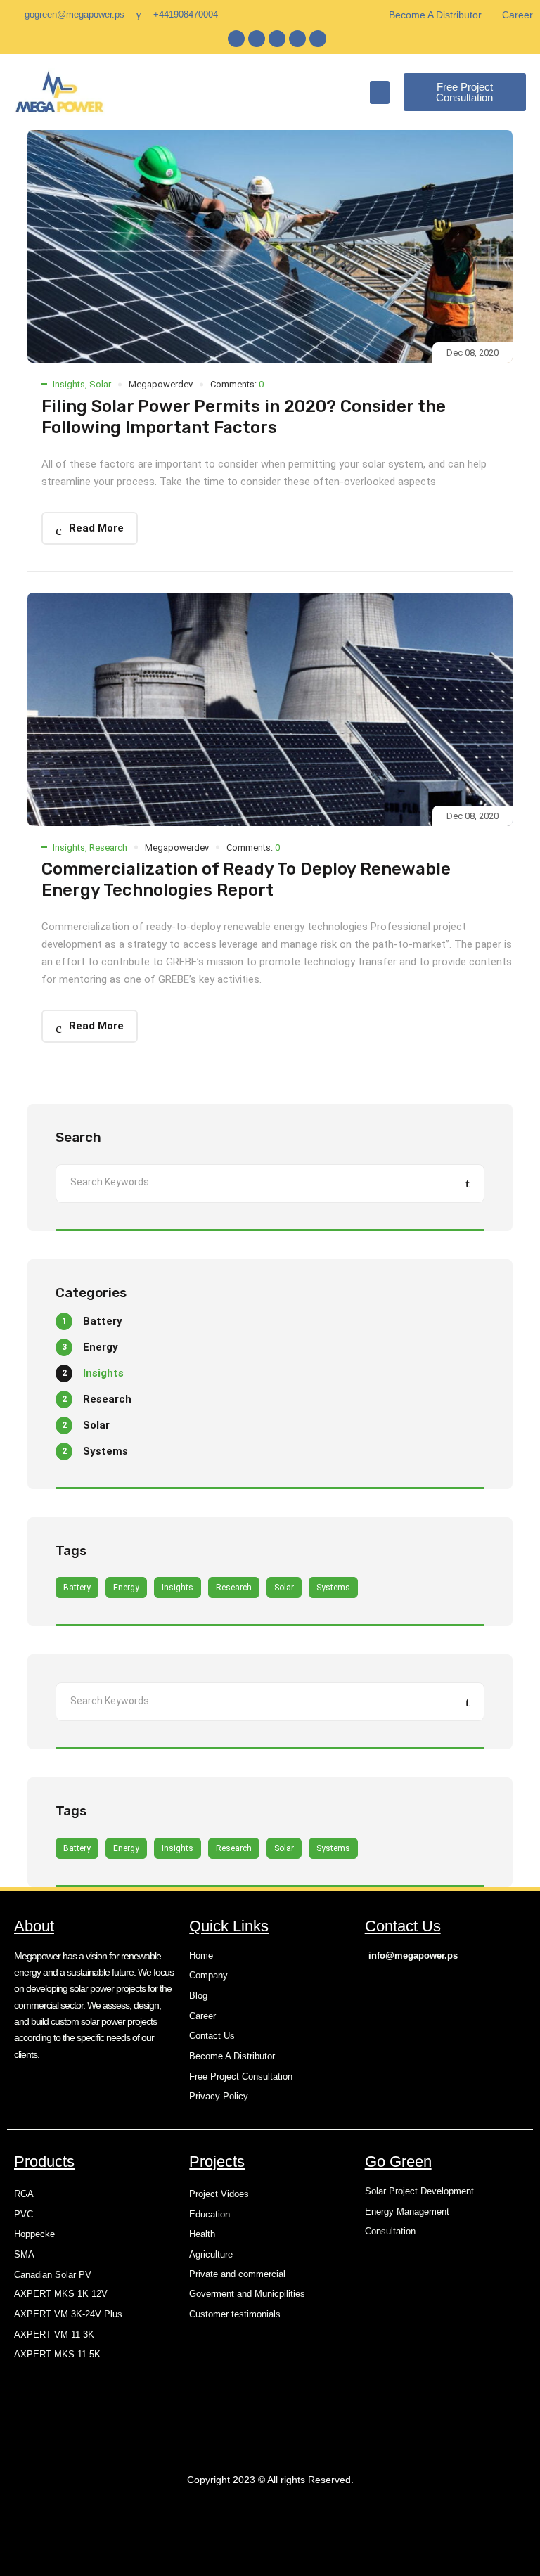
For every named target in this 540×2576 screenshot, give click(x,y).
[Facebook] (236, 39)
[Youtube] (318, 39)
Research (108, 848)
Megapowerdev (161, 384)
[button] (380, 92)
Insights (69, 384)
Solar (100, 384)
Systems (333, 1588)
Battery (77, 1588)
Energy (126, 1588)
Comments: (237, 384)
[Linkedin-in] (277, 39)
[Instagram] (297, 39)
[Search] (468, 1184)
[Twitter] (257, 39)
